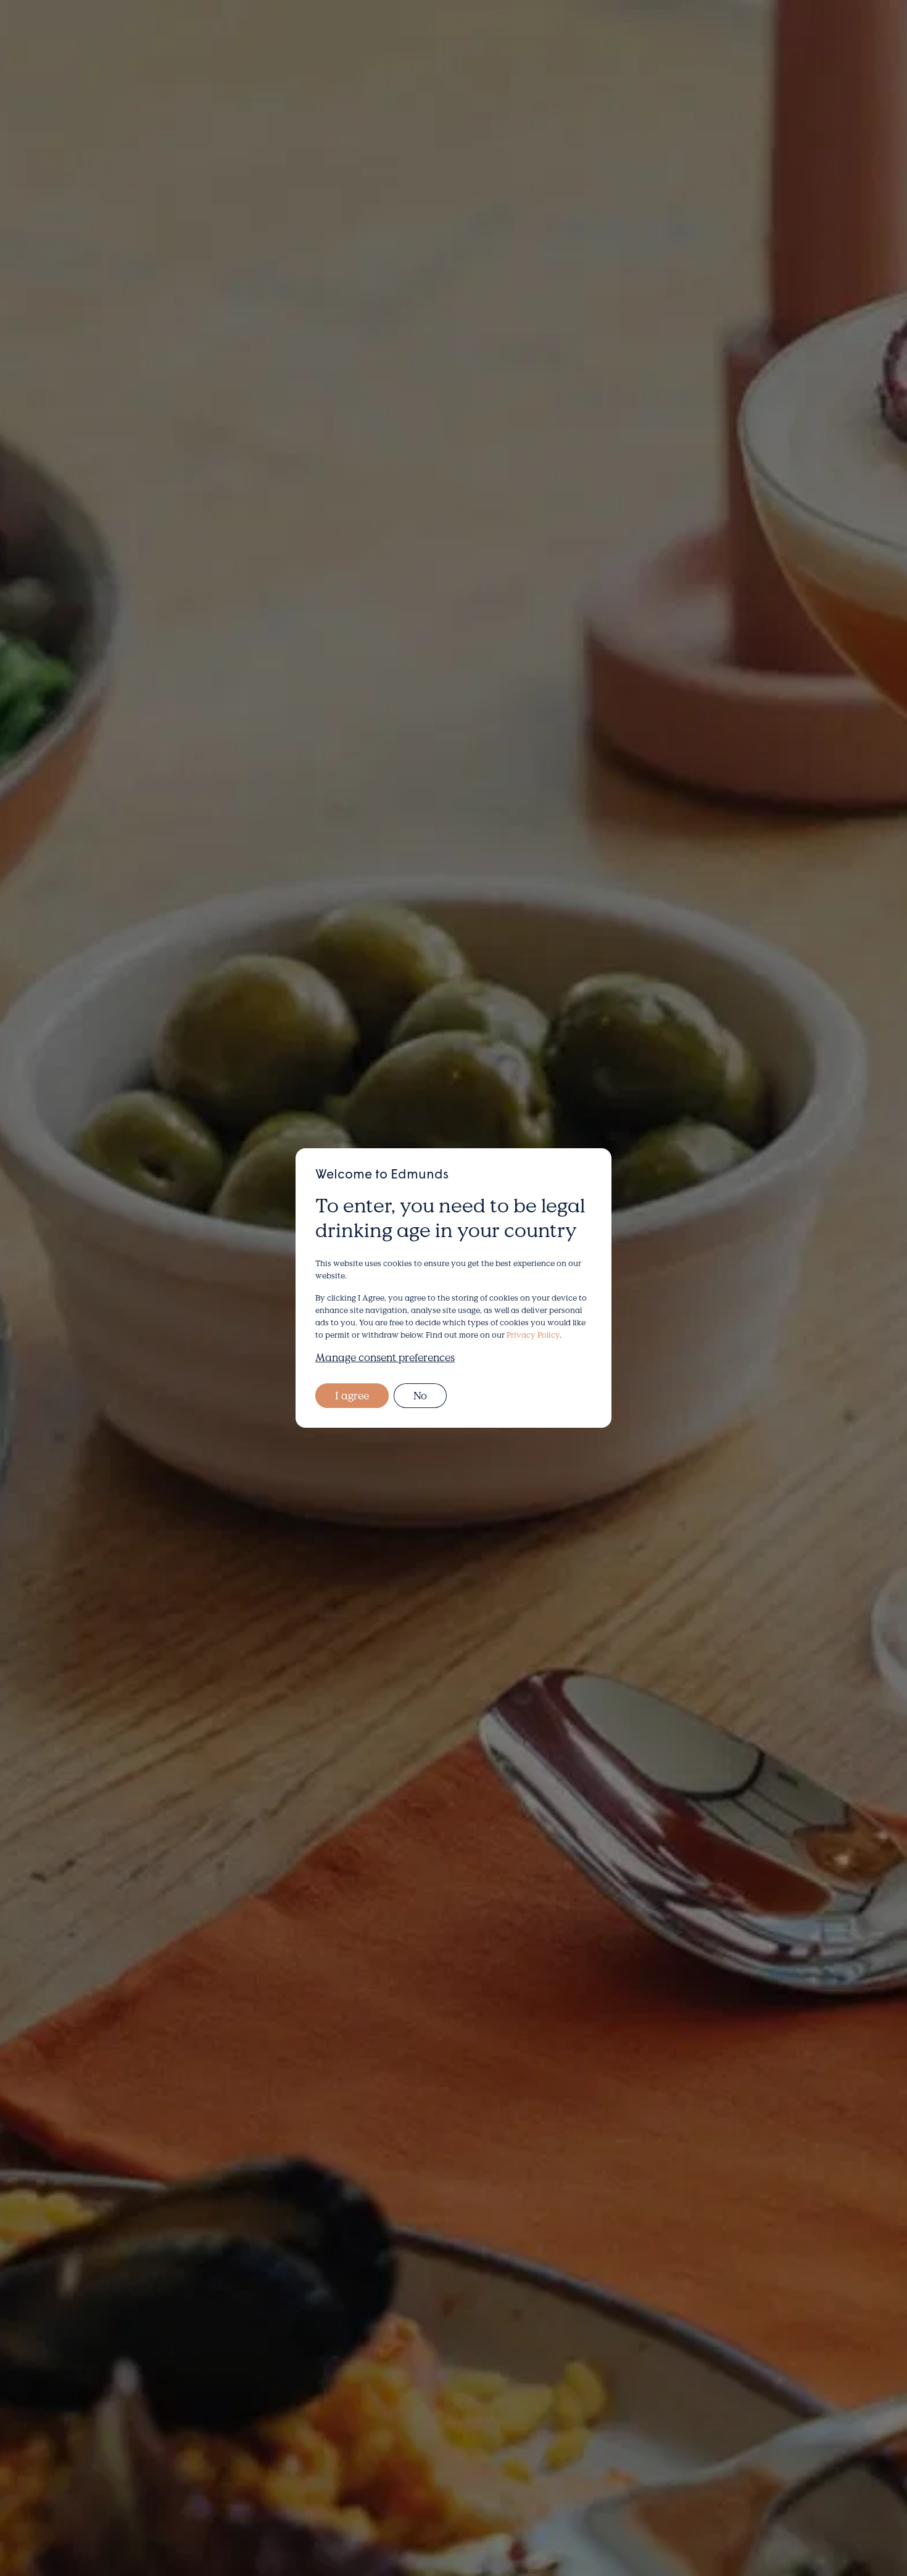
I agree (352, 1395)
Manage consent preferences (385, 1357)
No (420, 1395)
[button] (51, 39)
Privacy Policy (533, 1335)
